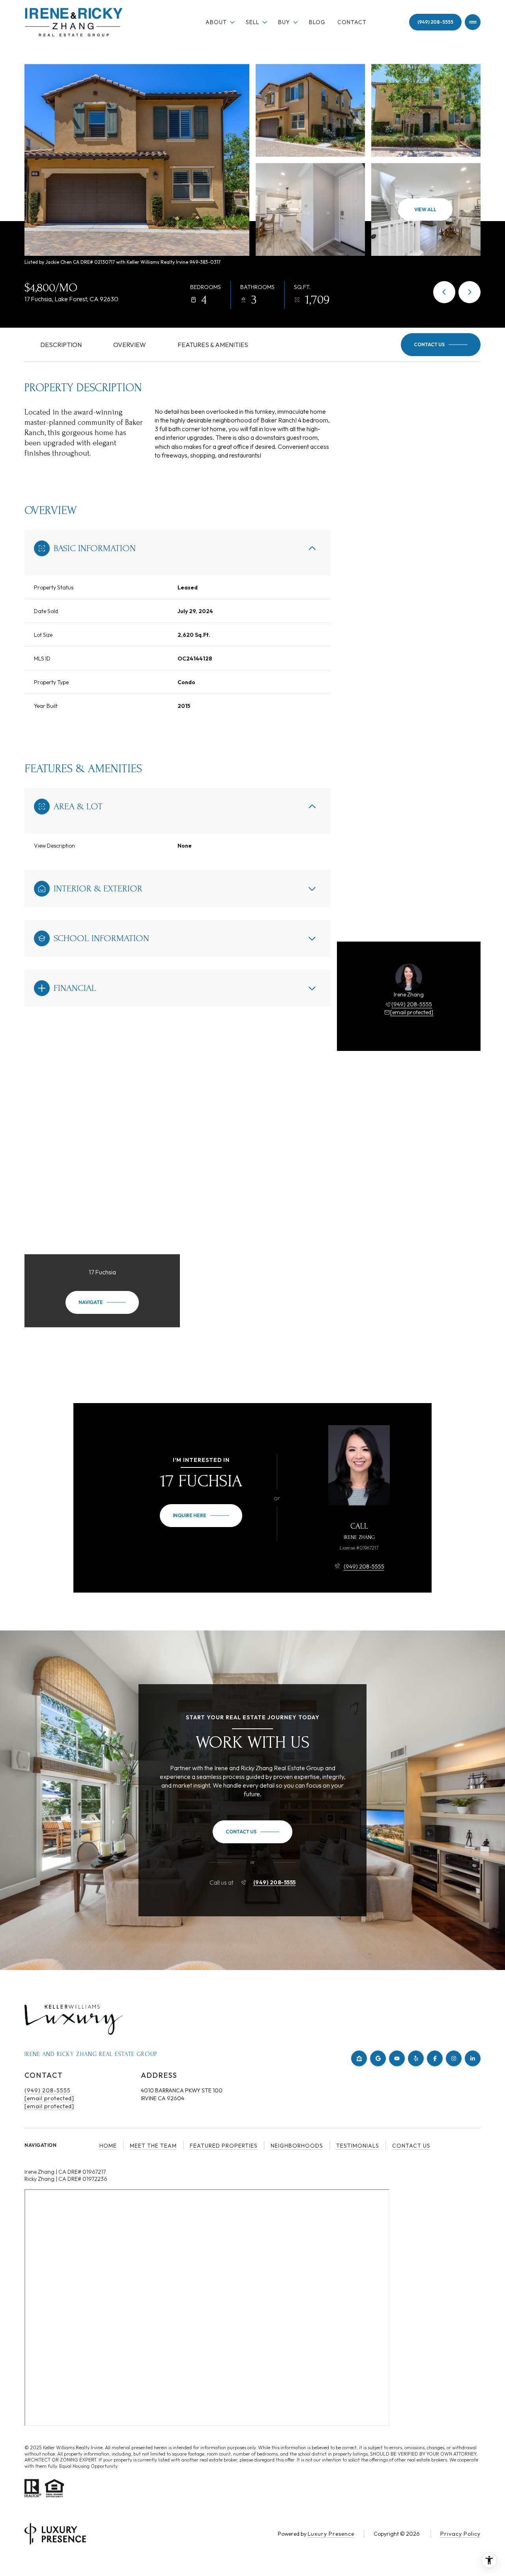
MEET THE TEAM (153, 2146)
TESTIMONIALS (358, 2146)
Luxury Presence (331, 2534)
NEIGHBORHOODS (297, 2146)
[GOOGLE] (378, 2058)
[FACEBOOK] (435, 2058)
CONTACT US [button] (411, 2146)
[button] (441, 345)
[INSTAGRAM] (454, 2058)
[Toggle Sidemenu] (473, 22)
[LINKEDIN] (473, 2058)
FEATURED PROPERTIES (224, 2146)
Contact (352, 22)
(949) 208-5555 (435, 22)
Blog (317, 22)
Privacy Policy (460, 2534)
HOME (108, 2146)
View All (425, 209)
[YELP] (416, 2058)
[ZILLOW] (359, 2058)
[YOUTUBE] (397, 2058)
